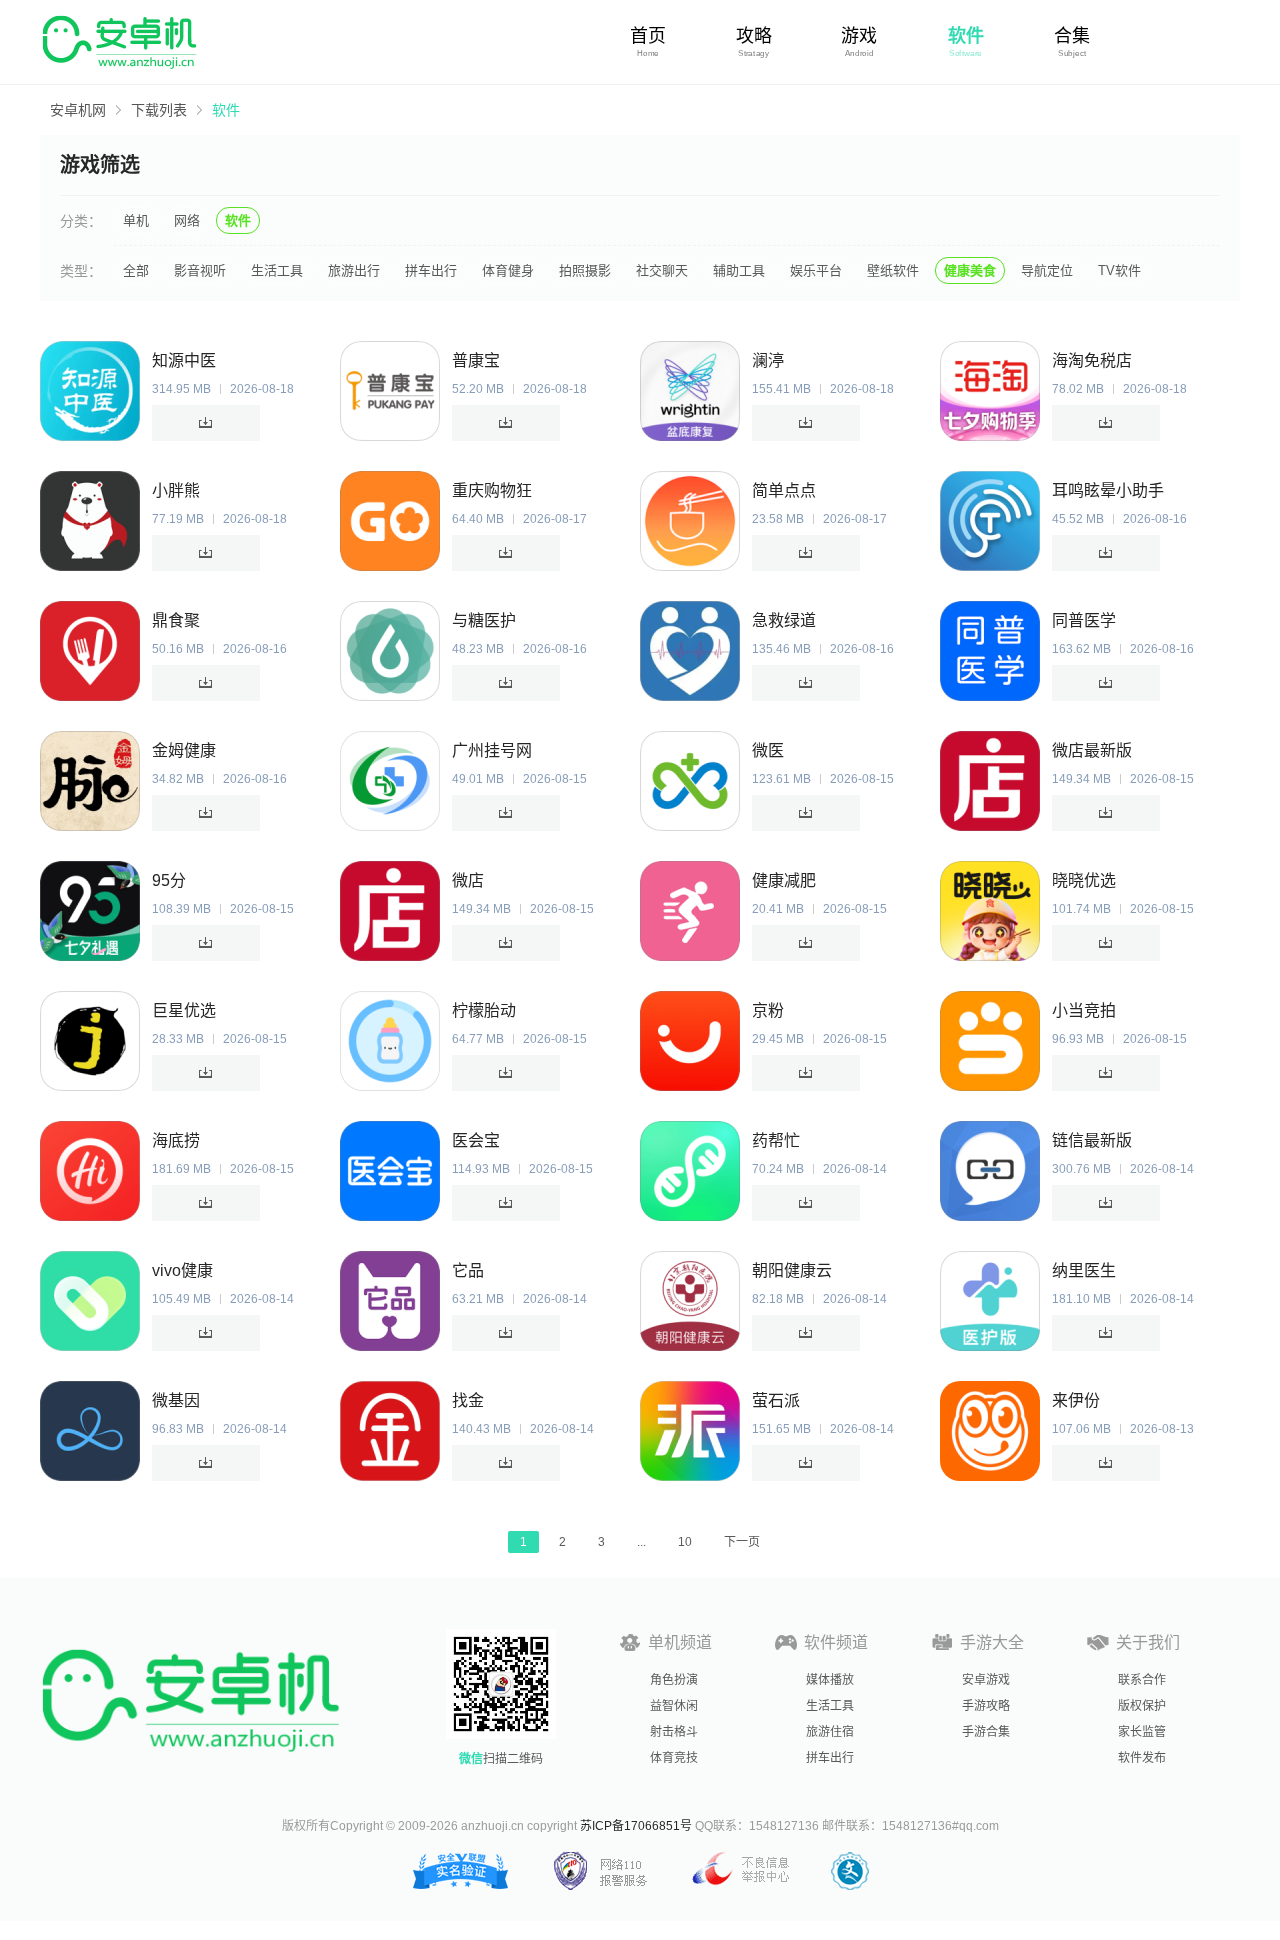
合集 (1072, 36)
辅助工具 (739, 270)
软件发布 (1142, 1758)
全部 (136, 270)
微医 (768, 750)
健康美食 (970, 270)
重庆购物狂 (492, 490)
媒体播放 (830, 1680)
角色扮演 (674, 1680)
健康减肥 (784, 880)
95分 (169, 880)
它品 (468, 1270)
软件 (966, 36)
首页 (648, 36)
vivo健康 (182, 1270)
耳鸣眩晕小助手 (1108, 490)
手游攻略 (986, 1706)
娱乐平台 (816, 270)
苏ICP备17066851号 (636, 1826)
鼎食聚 (176, 620)
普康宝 (476, 360)
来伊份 (1076, 1400)
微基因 (176, 1400)
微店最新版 (1092, 750)
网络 (187, 220)
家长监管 (1142, 1732)
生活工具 (277, 270)
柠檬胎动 (484, 1010)
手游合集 (986, 1732)
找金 (468, 1400)
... (641, 1542)
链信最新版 (1092, 1140)
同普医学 (1084, 620)
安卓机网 (78, 110)
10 (685, 1542)
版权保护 (1142, 1706)
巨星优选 (184, 1010)
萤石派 (776, 1400)
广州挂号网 (492, 750)
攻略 (754, 36)
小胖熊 (176, 490)
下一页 (742, 1542)
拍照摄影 (585, 270)
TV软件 (1119, 270)
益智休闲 (674, 1706)
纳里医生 (1084, 1270)
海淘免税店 (1092, 360)
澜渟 (768, 360)
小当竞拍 (1084, 1010)
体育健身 (508, 270)
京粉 (768, 1010)
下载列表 (159, 110)
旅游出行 (354, 270)
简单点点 (784, 490)
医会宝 (476, 1140)
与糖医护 (484, 620)
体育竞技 (674, 1758)
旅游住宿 (830, 1732)
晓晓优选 (1084, 880)
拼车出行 (431, 270)
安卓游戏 (986, 1680)
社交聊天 (662, 270)
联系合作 (1142, 1680)
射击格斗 (674, 1732)
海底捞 (176, 1140)
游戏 (859, 36)
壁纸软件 (893, 270)
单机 (136, 220)
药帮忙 (776, 1140)
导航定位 (1047, 270)
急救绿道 (784, 620)
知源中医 (184, 360)
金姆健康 (184, 750)
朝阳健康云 (792, 1270)
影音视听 (200, 270)
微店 (468, 880)
